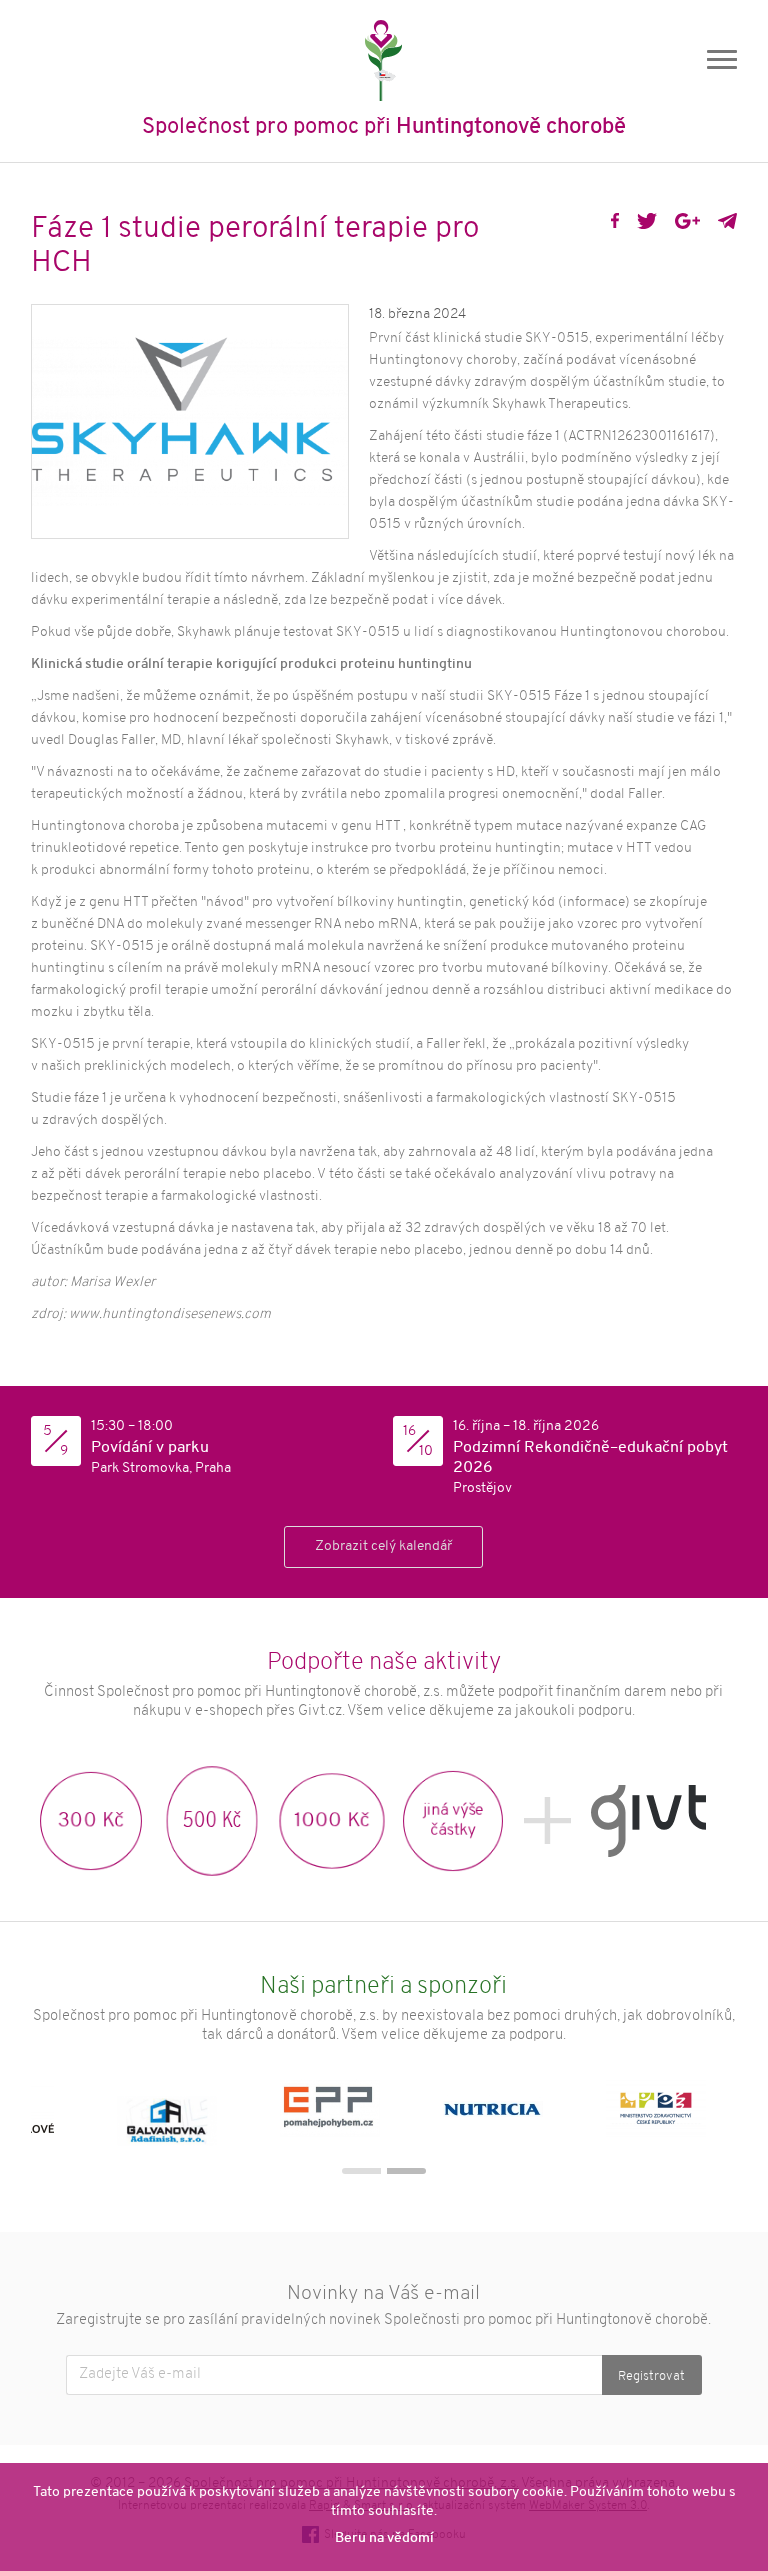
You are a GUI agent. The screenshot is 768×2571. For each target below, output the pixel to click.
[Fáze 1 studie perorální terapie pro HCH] (190, 421)
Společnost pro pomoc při (384, 127)
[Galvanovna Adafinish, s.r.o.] (182, 2112)
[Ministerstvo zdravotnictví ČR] (671, 2112)
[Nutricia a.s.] (508, 2112)
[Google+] (687, 221)
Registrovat (651, 2376)
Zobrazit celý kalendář (383, 1546)
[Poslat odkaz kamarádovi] (727, 221)
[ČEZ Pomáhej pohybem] (345, 2112)
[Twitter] (647, 221)
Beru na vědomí (384, 2538)
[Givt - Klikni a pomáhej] (648, 1821)
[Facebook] (615, 221)
